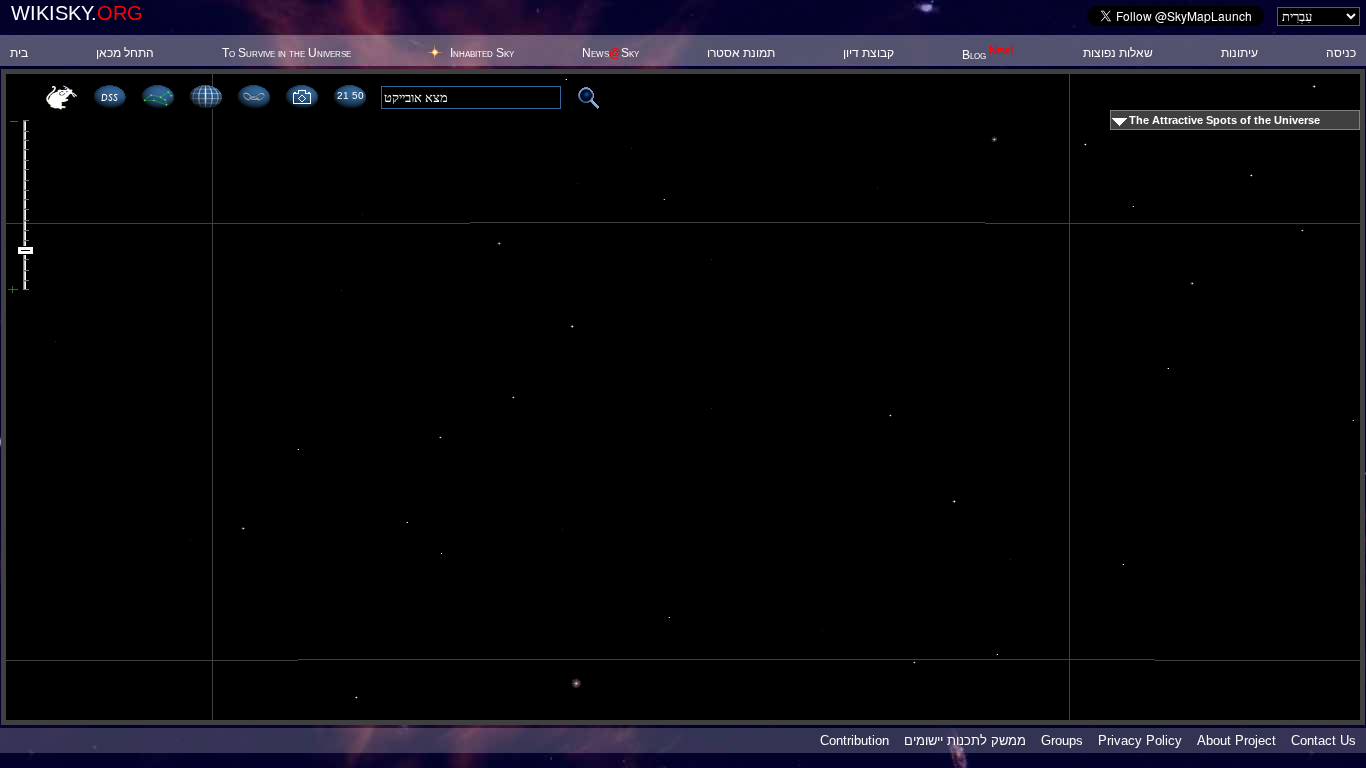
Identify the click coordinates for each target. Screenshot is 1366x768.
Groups (1062, 740)
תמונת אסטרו (741, 53)
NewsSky (610, 53)
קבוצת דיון (868, 53)
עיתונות (1239, 53)
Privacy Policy (1140, 740)
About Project (1236, 740)
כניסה (1341, 53)
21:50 (350, 95)
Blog (988, 55)
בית (19, 53)
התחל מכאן (125, 53)
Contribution (854, 740)
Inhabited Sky (482, 53)
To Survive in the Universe (286, 53)
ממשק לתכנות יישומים (965, 740)
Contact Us (1323, 740)
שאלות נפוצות (1118, 53)
